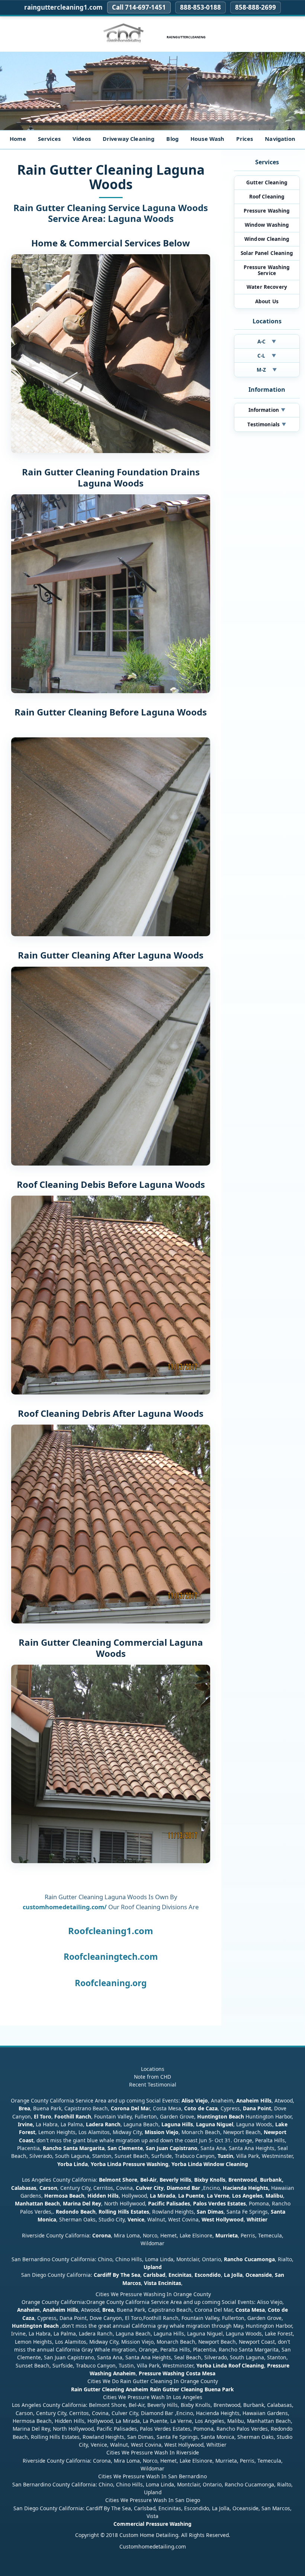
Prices (245, 139)
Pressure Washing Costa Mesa (177, 2373)
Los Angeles (247, 2196)
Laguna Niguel (215, 2124)
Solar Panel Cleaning (267, 253)
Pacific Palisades (169, 2203)
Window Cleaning (267, 239)
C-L (267, 356)
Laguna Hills (177, 2124)
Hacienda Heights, (246, 2188)
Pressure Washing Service (267, 270)
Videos (82, 139)
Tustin (225, 2156)
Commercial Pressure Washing (152, 2524)
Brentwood (243, 2180)
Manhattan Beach (37, 2203)
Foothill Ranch (73, 2116)
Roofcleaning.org (111, 1983)
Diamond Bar (183, 2188)
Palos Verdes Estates (219, 2203)
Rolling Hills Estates (124, 2212)
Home (18, 139)
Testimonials (267, 424)
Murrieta (227, 2235)
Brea (24, 2108)
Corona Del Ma (130, 2108)
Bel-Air (148, 2180)
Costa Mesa (250, 2310)
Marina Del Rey (82, 2203)
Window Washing (267, 225)
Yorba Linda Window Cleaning (210, 2164)
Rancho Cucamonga (249, 2259)
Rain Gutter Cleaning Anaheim (110, 2389)
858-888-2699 (256, 7)
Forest (27, 2132)
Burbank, (272, 2180)
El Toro (42, 2116)
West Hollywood (223, 2219)
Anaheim (28, 2310)
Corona (102, 2235)
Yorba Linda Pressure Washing (130, 2164)
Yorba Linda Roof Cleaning (230, 2365)
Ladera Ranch (103, 2124)
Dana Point (257, 2108)
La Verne (218, 2196)
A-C (267, 342)
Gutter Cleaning (267, 182)
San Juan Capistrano (172, 2148)
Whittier (257, 2219)
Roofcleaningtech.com (111, 1957)
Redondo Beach (76, 2212)
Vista (150, 2283)
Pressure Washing (267, 211)
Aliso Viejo (195, 2100)
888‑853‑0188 (200, 7)
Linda (81, 2164)
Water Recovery (267, 287)
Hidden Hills (103, 2196)
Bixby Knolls (210, 2180)
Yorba (65, 2164)
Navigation (280, 139)
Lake (281, 2124)
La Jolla (233, 2275)
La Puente (191, 2196)
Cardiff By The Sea (117, 2275)
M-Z (267, 370)
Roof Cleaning (267, 197)
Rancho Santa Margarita (74, 2148)
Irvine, (26, 2124)
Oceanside (259, 2275)
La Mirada (163, 2196)
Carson (48, 2188)
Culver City (150, 2188)
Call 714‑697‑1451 (139, 7)
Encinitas (180, 2275)
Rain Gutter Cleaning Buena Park (192, 2389)
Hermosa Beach (64, 2196)
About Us (267, 301)
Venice (136, 2219)
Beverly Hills (175, 2180)
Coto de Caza (201, 2108)
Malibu (274, 2196)
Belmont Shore (118, 2180)
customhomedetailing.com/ (65, 1907)
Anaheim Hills (254, 2100)
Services (49, 139)
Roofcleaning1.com (111, 1931)
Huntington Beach (221, 2116)
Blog (172, 139)
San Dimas (210, 2212)
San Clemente (125, 2148)
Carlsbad (154, 2275)
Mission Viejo (162, 2132)
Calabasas (24, 2188)
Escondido (207, 2275)
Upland (153, 2267)
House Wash (207, 139)
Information (267, 410)
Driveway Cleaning (129, 139)
